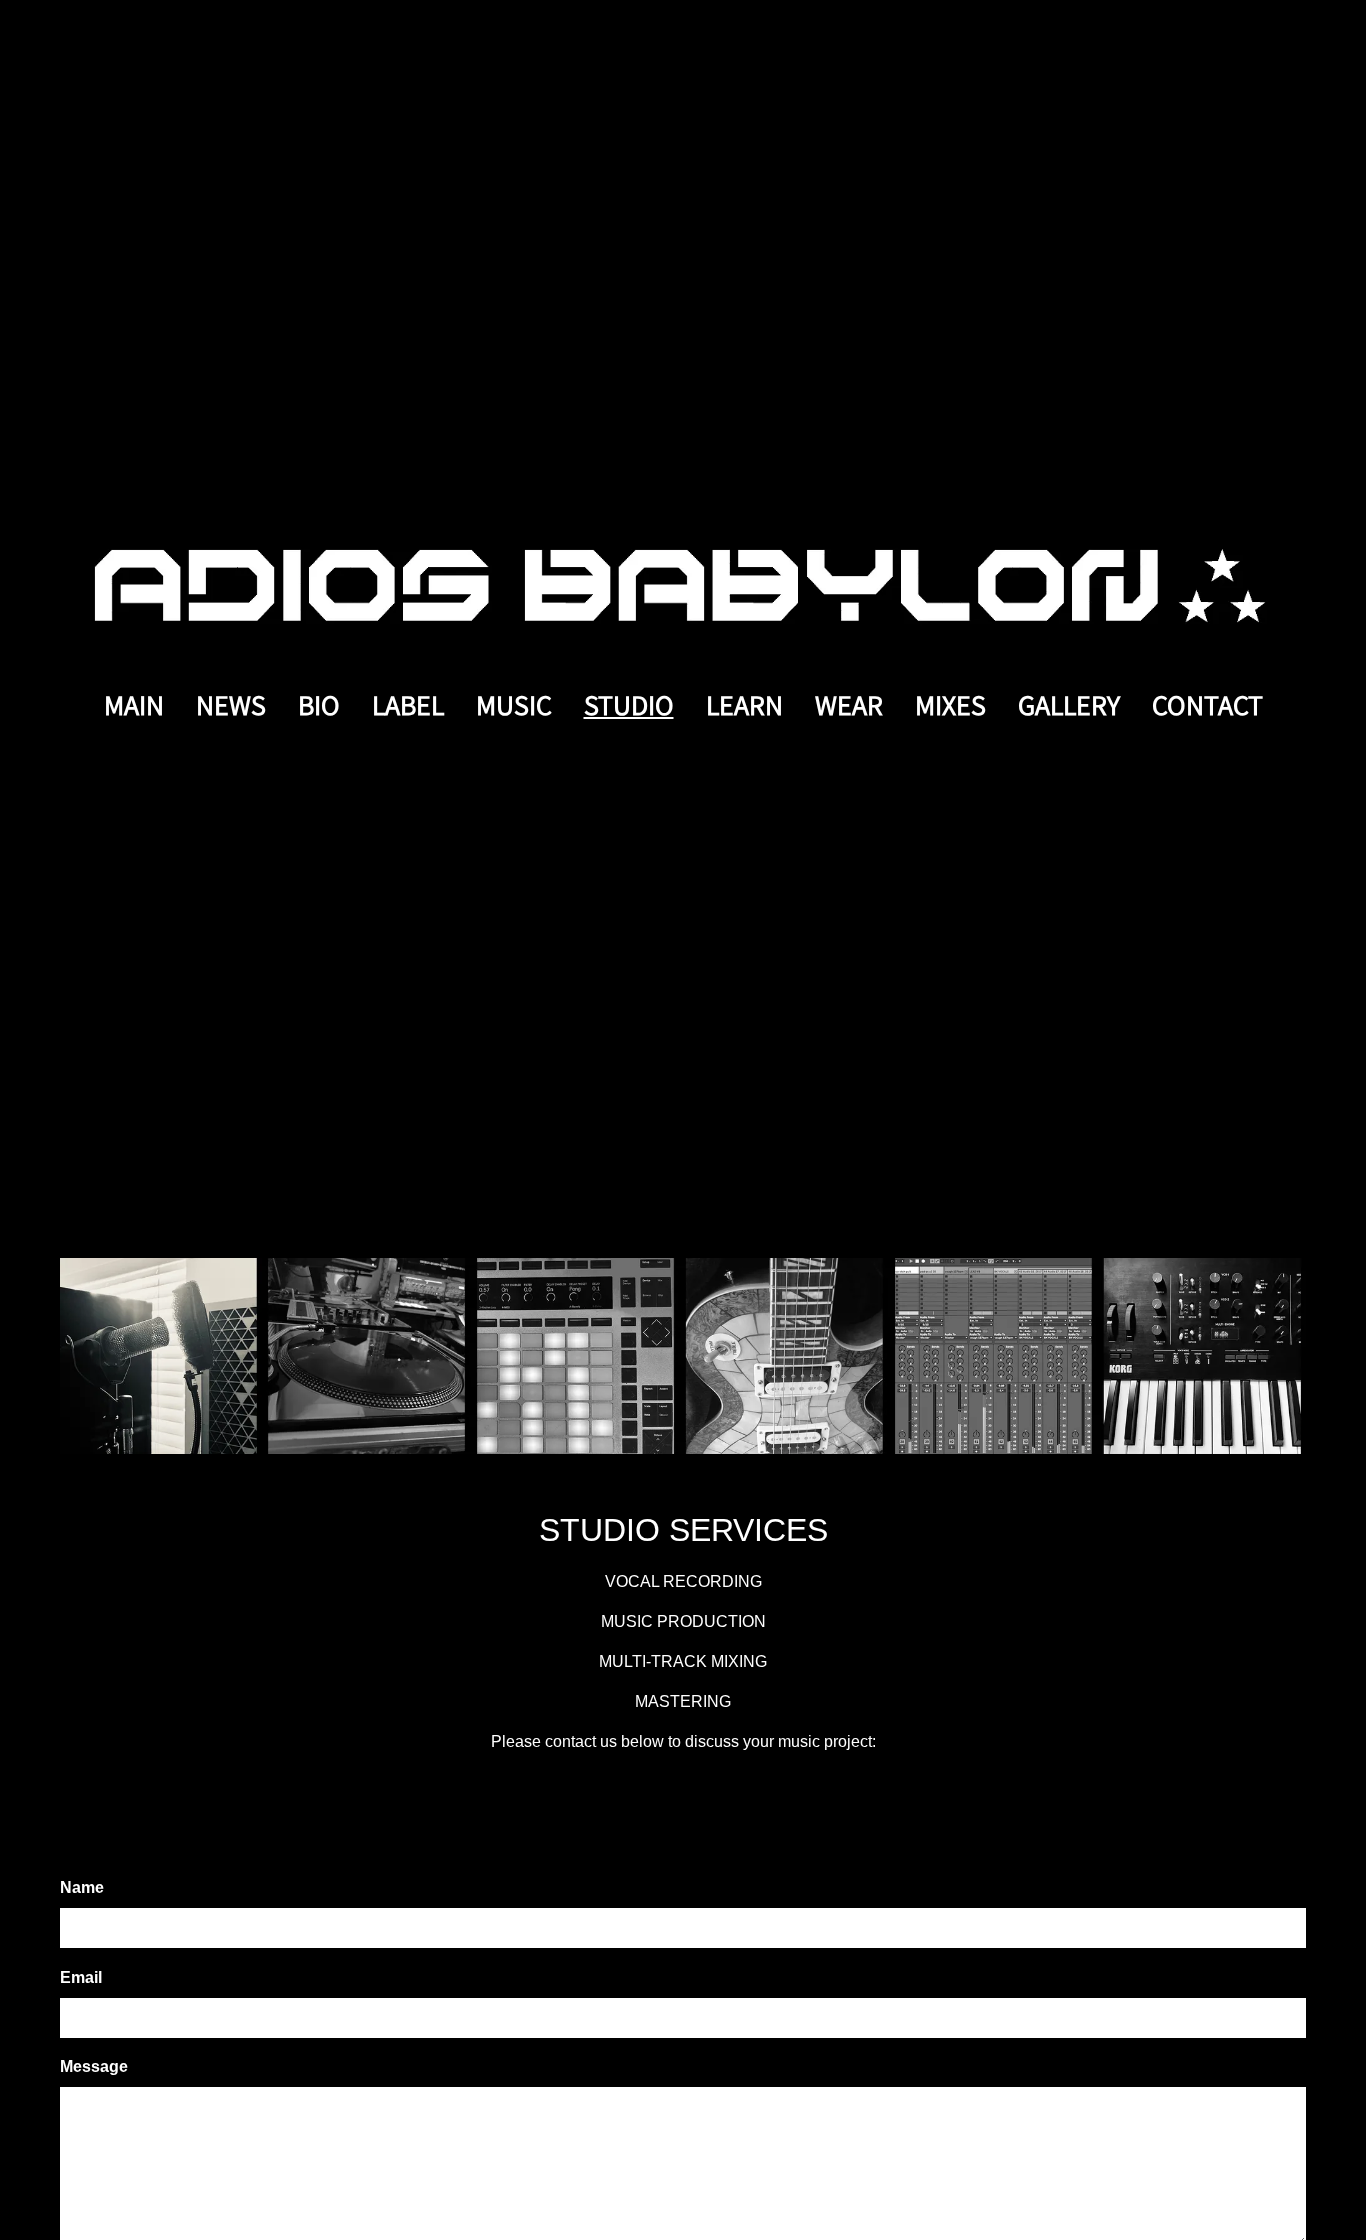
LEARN (744, 704)
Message (94, 2066)
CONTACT (1207, 704)
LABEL (408, 704)
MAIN (134, 704)
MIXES (950, 704)
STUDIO (629, 704)
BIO (319, 704)
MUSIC (514, 704)
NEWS (231, 704)
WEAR (849, 704)
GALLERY (1069, 704)
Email (81, 1977)
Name (82, 1887)
